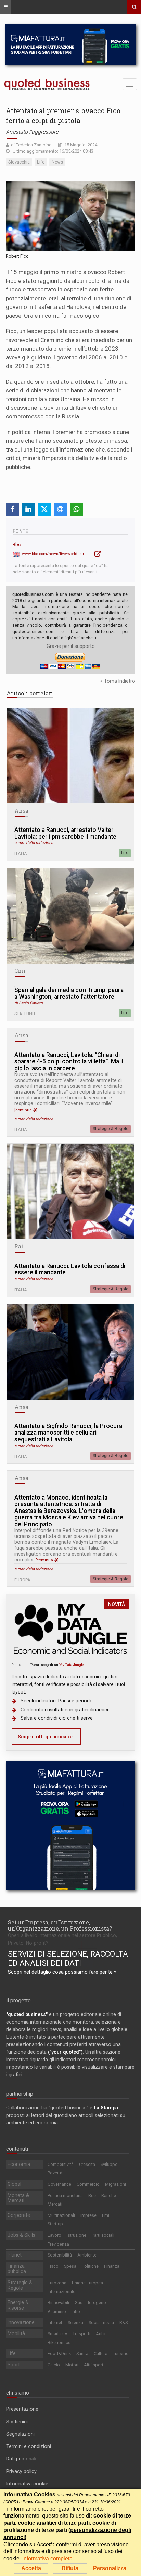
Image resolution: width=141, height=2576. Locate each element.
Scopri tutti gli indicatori (46, 1737)
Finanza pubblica (17, 2269)
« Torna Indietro (118, 681)
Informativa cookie (27, 2484)
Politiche (90, 2266)
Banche (109, 2195)
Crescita (87, 2164)
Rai (19, 1246)
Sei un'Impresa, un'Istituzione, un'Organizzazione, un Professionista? (60, 1925)
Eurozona (57, 2283)
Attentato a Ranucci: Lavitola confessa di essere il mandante (70, 1270)
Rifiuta (70, 2568)
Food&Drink (59, 2353)
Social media (101, 2322)
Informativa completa (47, 2558)
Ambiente (87, 2255)
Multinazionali (61, 2215)
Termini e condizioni (29, 2446)
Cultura (101, 2353)
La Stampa (106, 2108)
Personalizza (110, 2568)
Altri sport (94, 2365)
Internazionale (61, 2292)
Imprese (88, 2215)
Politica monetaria (65, 2195)
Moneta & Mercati (18, 2198)
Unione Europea (87, 2283)
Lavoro (54, 2235)
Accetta (31, 2568)
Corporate (19, 2215)
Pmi (106, 2215)
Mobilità (16, 2333)
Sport (14, 2365)
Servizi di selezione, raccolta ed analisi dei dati (68, 1959)
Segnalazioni (20, 2434)
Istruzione (76, 2235)
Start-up (55, 2224)
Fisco (53, 2266)
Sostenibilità (60, 2255)
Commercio (88, 2184)
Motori (72, 2365)
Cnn (20, 971)
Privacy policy (21, 2471)
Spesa (70, 2266)
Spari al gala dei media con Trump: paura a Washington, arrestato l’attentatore (69, 993)
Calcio (54, 2365)
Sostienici (17, 2422)
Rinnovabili (58, 2303)
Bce (92, 2195)
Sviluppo (109, 2164)
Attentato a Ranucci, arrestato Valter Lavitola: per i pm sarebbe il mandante (65, 833)
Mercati (55, 2204)
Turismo (121, 2353)
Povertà (55, 2173)
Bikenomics (59, 2343)
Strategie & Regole (111, 1129)
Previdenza (58, 2244)
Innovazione (21, 2322)
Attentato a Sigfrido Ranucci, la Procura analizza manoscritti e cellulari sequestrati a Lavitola (68, 1433)
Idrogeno (97, 2303)
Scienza (75, 2322)
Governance (59, 2184)
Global (14, 2184)
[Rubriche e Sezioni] (5, 7)
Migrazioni (116, 2184)
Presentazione (22, 2409)
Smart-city (57, 2334)
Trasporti (81, 2334)
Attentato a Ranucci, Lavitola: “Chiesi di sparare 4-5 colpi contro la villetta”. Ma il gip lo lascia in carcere (69, 1062)
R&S (124, 2322)
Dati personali (21, 2459)
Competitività (61, 2164)
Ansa (21, 811)
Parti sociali (103, 2235)
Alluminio (57, 2311)
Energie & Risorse (18, 2305)
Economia (19, 2164)
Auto (101, 2334)
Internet (55, 2322)
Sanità (82, 2353)
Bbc (17, 544)
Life (125, 853)
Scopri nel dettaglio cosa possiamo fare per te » (62, 1972)
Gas (79, 2303)
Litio (76, 2311)
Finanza (112, 2266)
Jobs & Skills (21, 2235)
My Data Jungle (72, 1665)
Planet (15, 2255)
